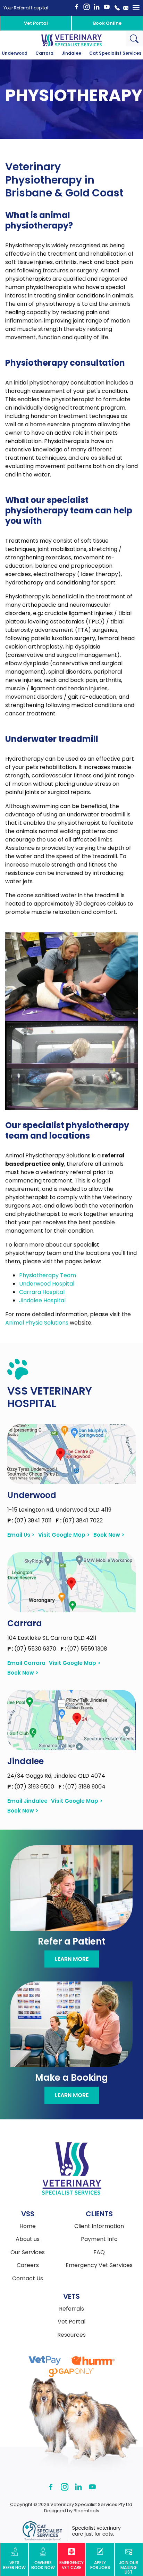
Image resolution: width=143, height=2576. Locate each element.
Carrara (44, 53)
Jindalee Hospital (42, 1300)
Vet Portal (36, 23)
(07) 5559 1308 (84, 1649)
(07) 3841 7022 (79, 1520)
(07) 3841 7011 (30, 1520)
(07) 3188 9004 (82, 1787)
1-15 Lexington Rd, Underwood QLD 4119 (59, 1510)
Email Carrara (26, 1663)
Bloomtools (86, 2511)
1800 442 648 (117, 8)
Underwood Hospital (47, 1284)
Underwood (15, 53)
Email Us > (21, 1535)
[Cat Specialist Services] (71, 2531)
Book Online (107, 23)
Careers (28, 2265)
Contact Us (28, 2279)
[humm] (93, 2361)
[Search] (134, 38)
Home (28, 2226)
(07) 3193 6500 (31, 1787)
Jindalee (71, 53)
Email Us (126, 8)
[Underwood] (71, 1454)
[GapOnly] (71, 2373)
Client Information (99, 2226)
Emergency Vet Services (99, 2265)
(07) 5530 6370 (32, 1649)
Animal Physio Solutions (37, 1323)
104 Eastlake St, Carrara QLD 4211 (52, 1638)
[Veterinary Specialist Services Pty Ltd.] (71, 40)
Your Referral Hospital (26, 8)
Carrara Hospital (42, 1292)
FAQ (99, 2252)
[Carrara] (71, 1582)
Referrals (71, 2309)
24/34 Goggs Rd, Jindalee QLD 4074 (56, 1776)
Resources (71, 2335)
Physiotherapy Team (48, 1275)
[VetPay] (45, 2361)
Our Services (28, 2252)
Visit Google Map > (64, 1535)
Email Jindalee (27, 1801)
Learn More (72, 1959)
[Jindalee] (71, 1720)
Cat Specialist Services (115, 53)
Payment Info (99, 2239)
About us (28, 2239)
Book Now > (109, 1535)
